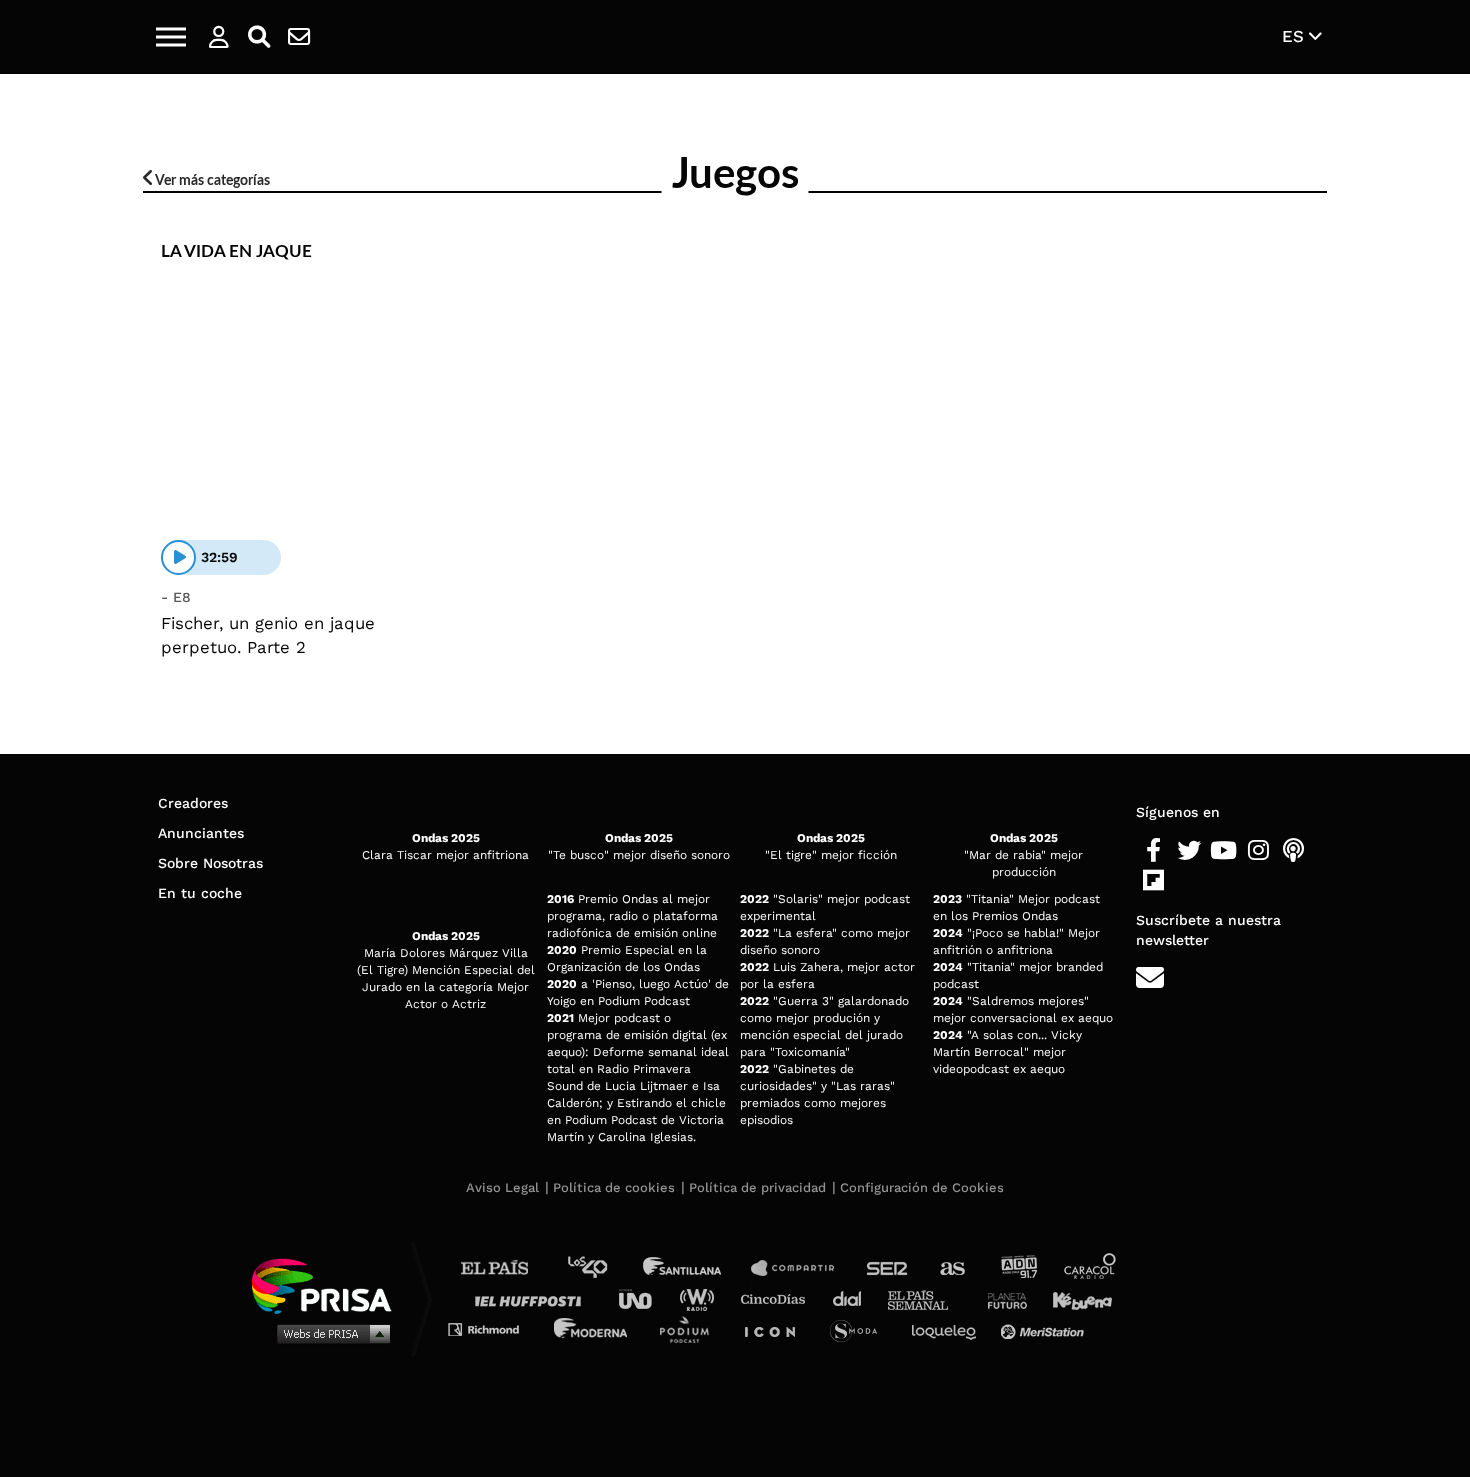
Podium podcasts (691, 1328)
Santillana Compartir (802, 1268)
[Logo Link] (735, 37)
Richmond (494, 1328)
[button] (171, 37)
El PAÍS (506, 1268)
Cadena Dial (854, 1298)
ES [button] (1295, 36)
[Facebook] (1153, 851)
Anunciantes (201, 833)
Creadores (193, 803)
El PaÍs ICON (777, 1328)
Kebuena (1073, 1298)
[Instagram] (1258, 851)
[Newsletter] (299, 37)
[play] (178, 557)
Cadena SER (888, 1268)
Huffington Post (533, 1298)
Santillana (696, 1268)
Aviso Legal (502, 1187)
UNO (644, 1298)
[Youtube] (1223, 851)
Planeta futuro (1001, 1298)
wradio (701, 1298)
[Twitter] (1188, 851)
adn (1017, 1268)
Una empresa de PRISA (329, 1284)
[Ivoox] (1188, 881)
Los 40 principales (602, 1268)
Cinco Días (778, 1298)
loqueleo (949, 1328)
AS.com (951, 1268)
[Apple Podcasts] (1293, 851)
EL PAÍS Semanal (927, 1298)
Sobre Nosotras (210, 863)
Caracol (1091, 1268)
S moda (860, 1328)
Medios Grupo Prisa (328, 1333)
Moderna (592, 1328)
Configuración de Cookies (922, 1187)
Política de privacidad (757, 1187)
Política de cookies (614, 1187)
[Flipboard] (1153, 881)
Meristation (1045, 1328)
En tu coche (200, 893)
